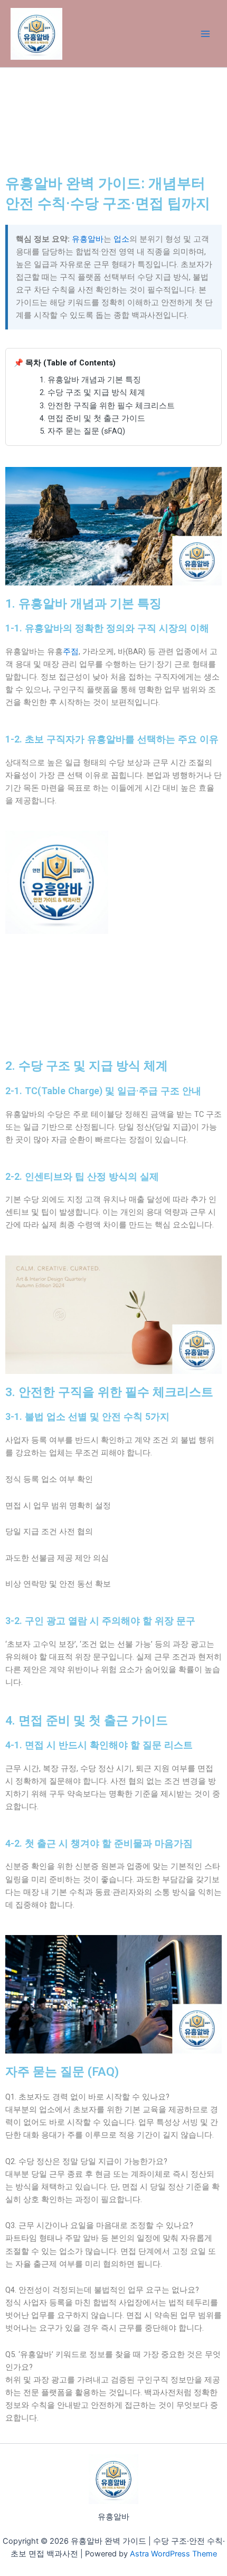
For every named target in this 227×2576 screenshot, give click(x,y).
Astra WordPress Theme (173, 2554)
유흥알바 (88, 239)
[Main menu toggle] (205, 34)
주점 (71, 652)
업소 (121, 239)
